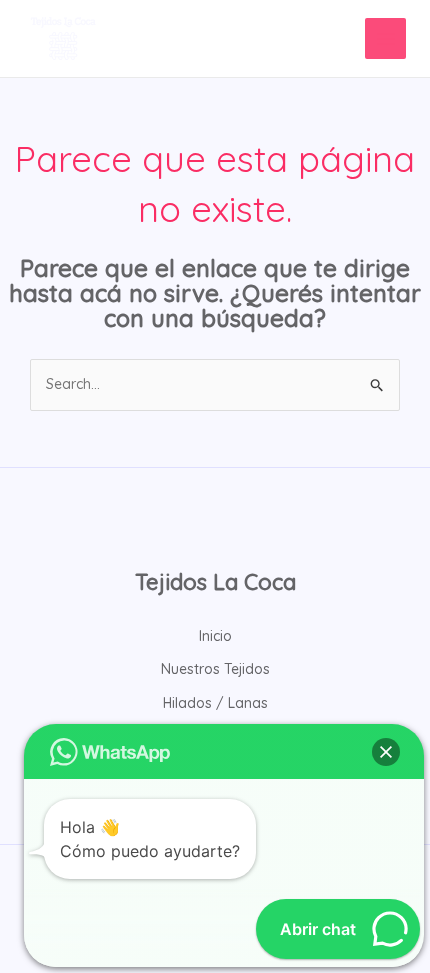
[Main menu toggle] (385, 38)
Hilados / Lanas (215, 703)
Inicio (215, 636)
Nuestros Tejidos (215, 669)
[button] (386, 752)
